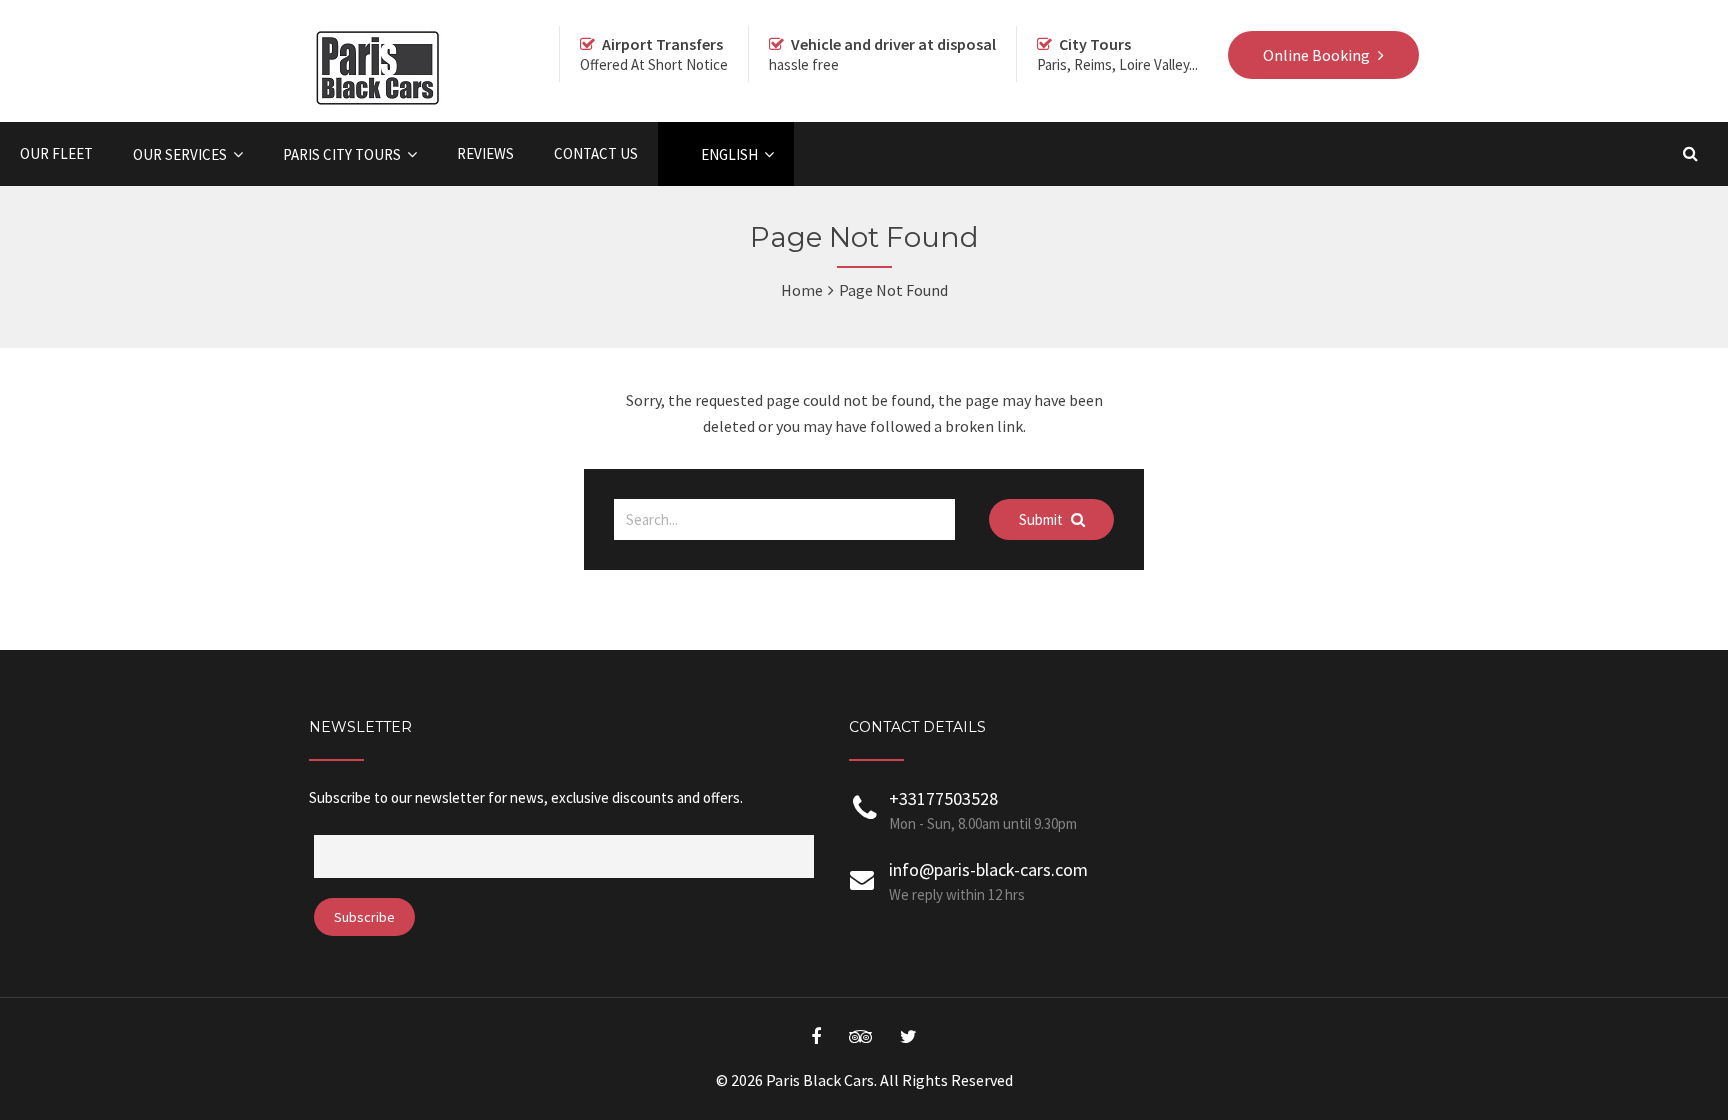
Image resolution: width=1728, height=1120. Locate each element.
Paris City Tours (342, 154)
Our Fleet (56, 153)
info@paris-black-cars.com (988, 869)
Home (802, 290)
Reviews (485, 153)
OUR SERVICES (180, 154)
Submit (1042, 519)
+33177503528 (943, 798)
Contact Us (596, 153)
